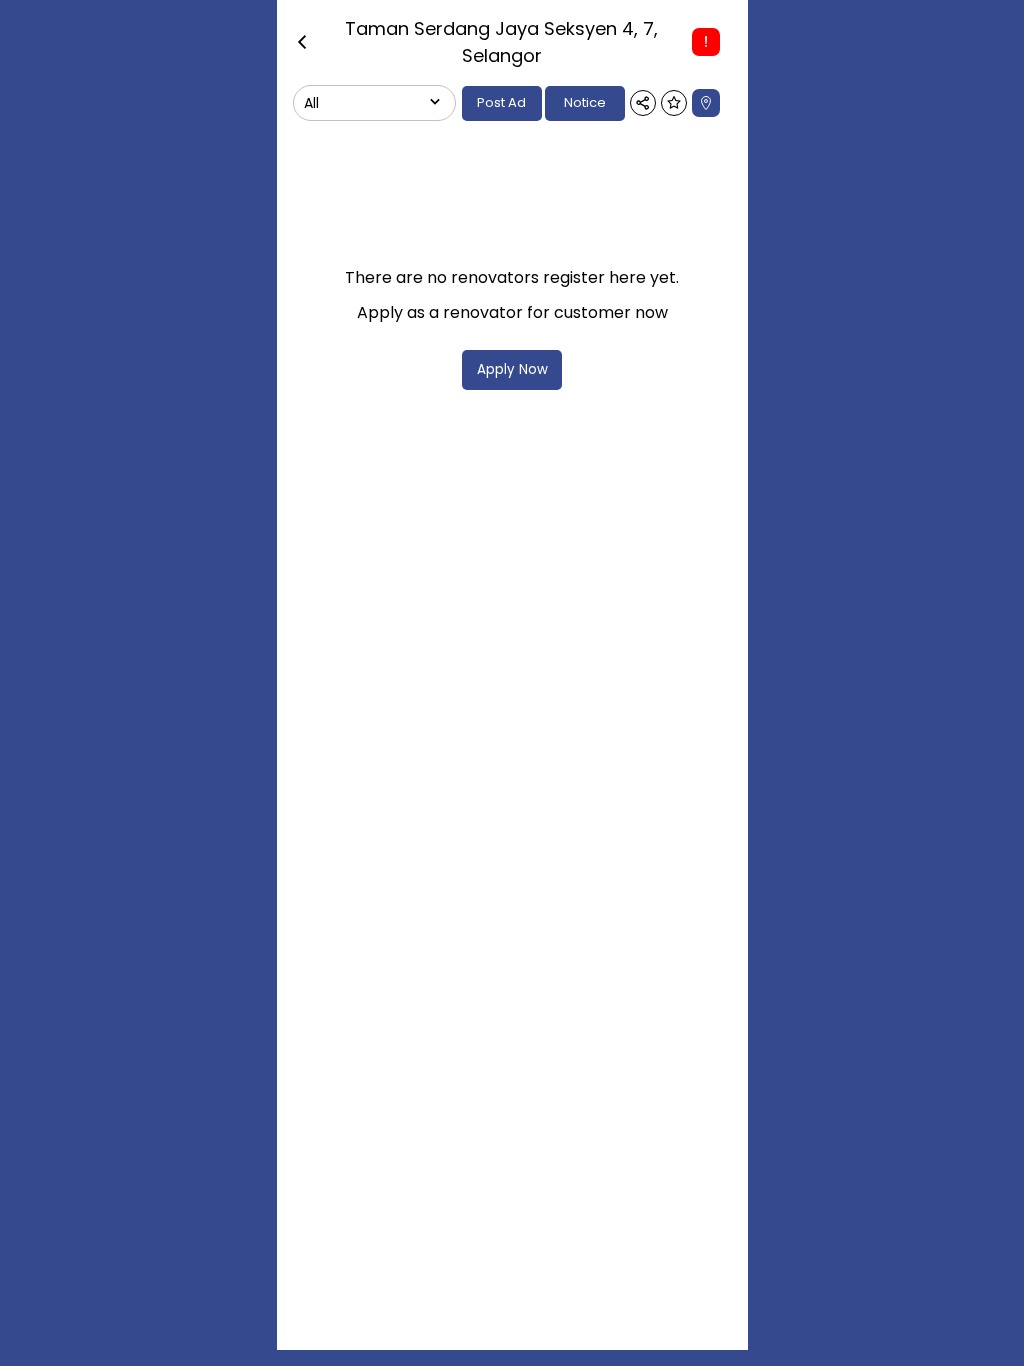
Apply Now (512, 369)
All (311, 103)
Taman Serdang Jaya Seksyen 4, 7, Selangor (501, 42)
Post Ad (501, 102)
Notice (585, 102)
